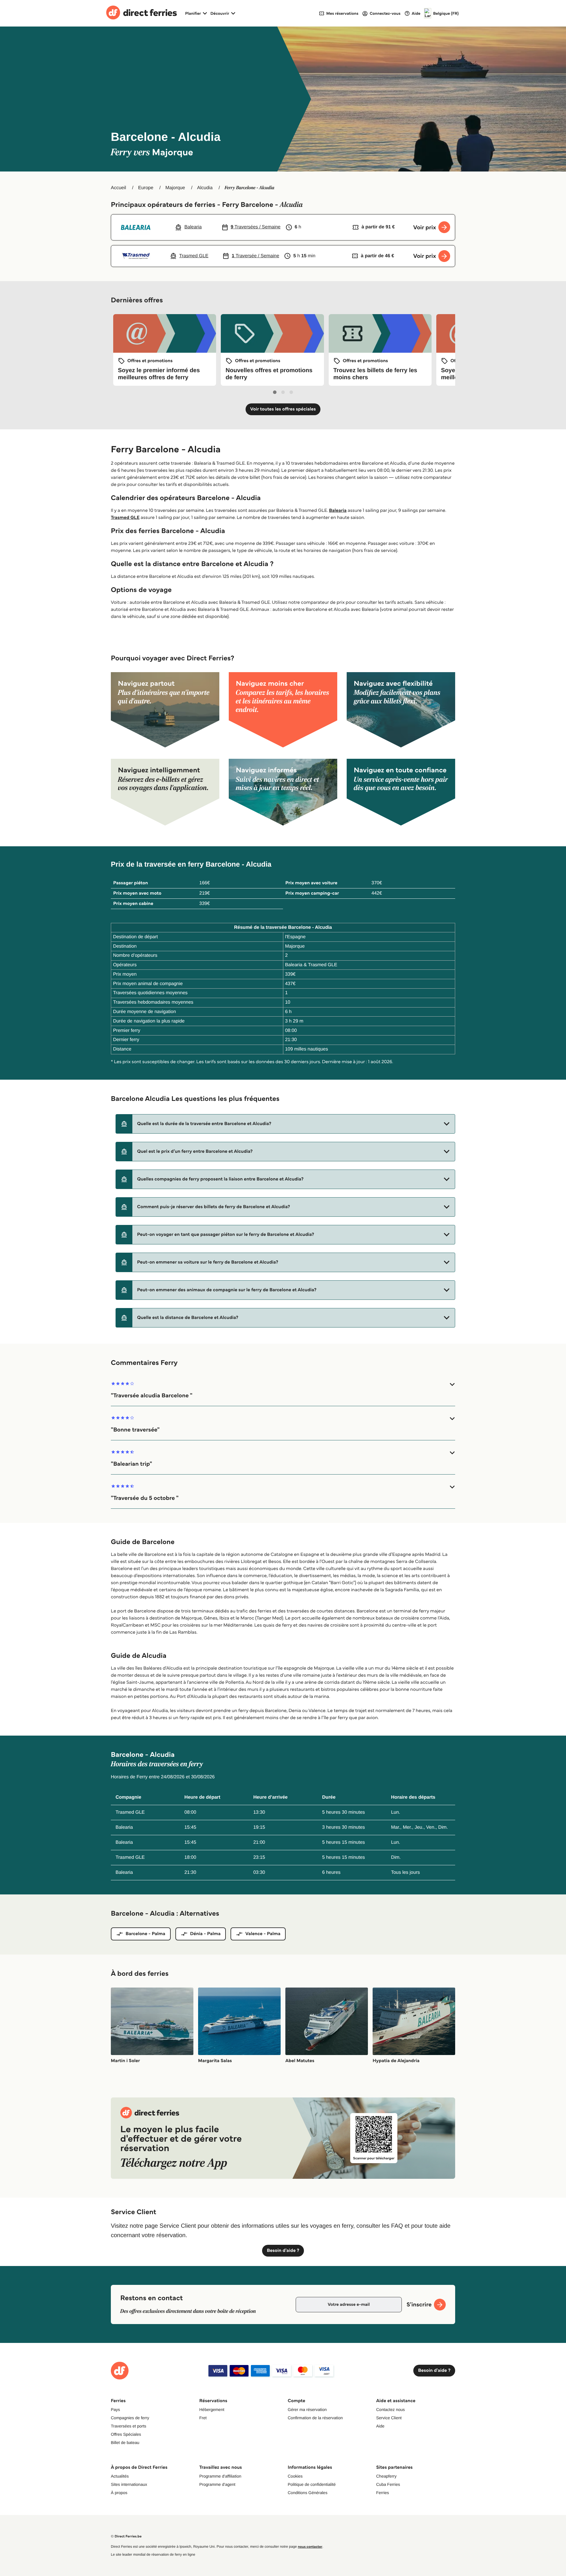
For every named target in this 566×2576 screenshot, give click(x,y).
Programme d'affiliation (220, 2476)
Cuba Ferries (388, 2484)
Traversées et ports (129, 2426)
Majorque (175, 188)
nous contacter (310, 2547)
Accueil (119, 188)
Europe (146, 188)
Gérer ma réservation (307, 2410)
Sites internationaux (129, 2484)
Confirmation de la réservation (315, 2418)
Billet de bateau (125, 2443)
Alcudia (205, 188)
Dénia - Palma (205, 1934)
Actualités (120, 2476)
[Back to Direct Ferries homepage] (141, 13)
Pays (115, 2410)
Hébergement (212, 2410)
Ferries (383, 2493)
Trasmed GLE (125, 518)
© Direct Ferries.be (126, 2536)
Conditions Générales (308, 2493)
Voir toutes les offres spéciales (283, 409)
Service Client (389, 2418)
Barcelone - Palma (145, 1934)
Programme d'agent (217, 2484)
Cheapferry (386, 2476)
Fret (203, 2418)
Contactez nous (390, 2410)
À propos (119, 2493)
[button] (285, 1124)
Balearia (338, 511)
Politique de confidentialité (312, 2484)
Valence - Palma (263, 1934)
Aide (380, 2426)
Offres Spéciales (126, 2434)
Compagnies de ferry (130, 2418)
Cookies (295, 2476)
